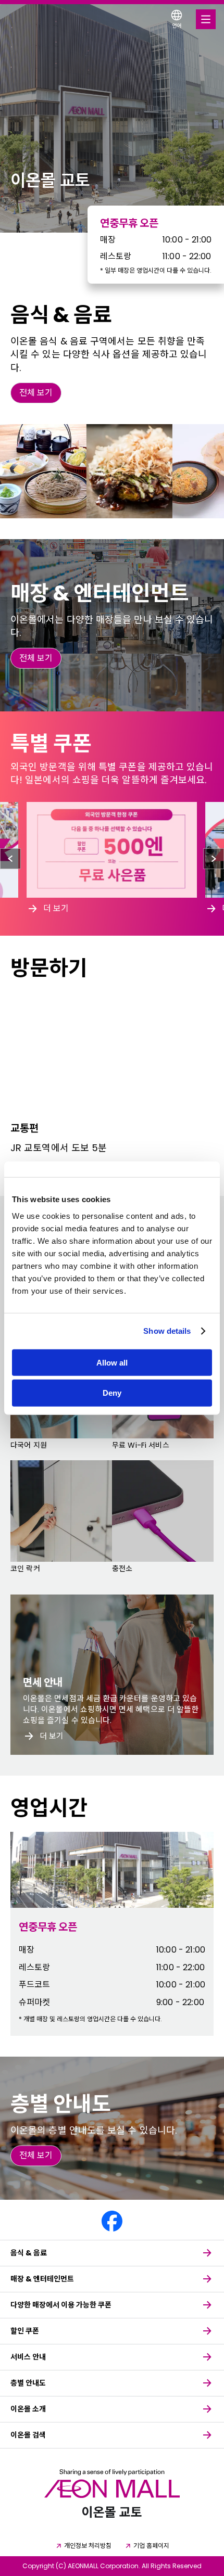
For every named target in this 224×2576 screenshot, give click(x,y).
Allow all (112, 1362)
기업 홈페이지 (151, 2546)
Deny (112, 1393)
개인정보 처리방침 (88, 2546)
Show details (167, 1331)
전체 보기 (36, 393)
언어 (177, 26)
